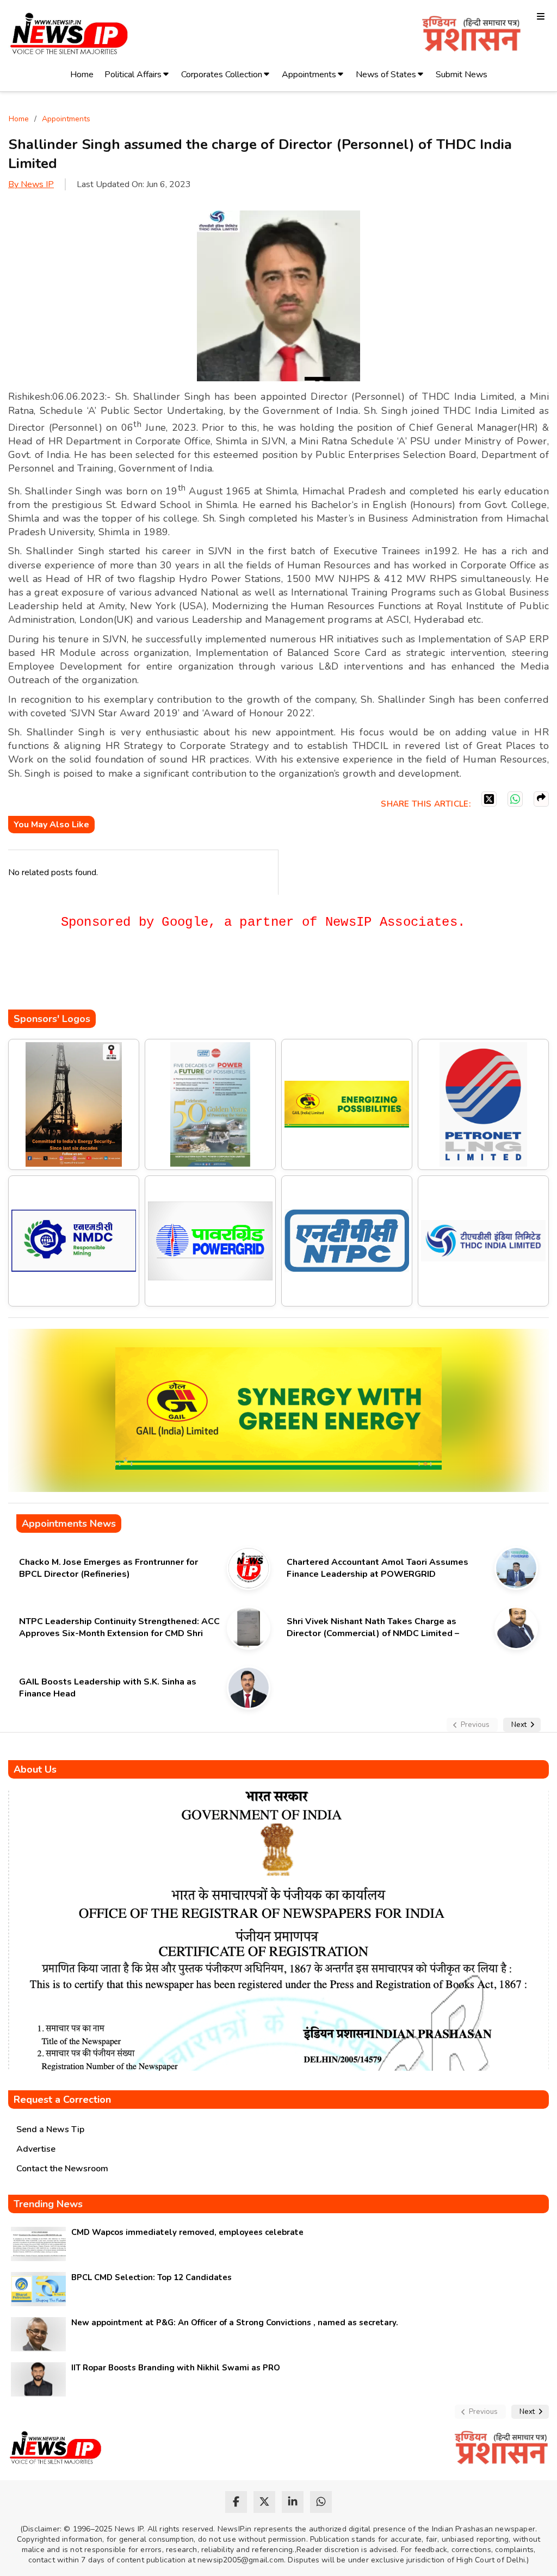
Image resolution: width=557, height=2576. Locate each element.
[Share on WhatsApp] (515, 799)
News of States (386, 75)
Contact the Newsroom (62, 2169)
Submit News (462, 75)
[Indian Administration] (471, 36)
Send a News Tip (50, 2129)
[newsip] (69, 36)
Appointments (309, 75)
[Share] (541, 799)
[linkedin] (293, 2502)
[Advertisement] (206, 977)
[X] (489, 799)
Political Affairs (133, 75)
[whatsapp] (321, 2502)
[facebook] (236, 2502)
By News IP (31, 184)
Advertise (36, 2149)
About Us (35, 1769)
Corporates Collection (222, 75)
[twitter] (264, 2502)
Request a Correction (62, 2100)
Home (82, 75)
